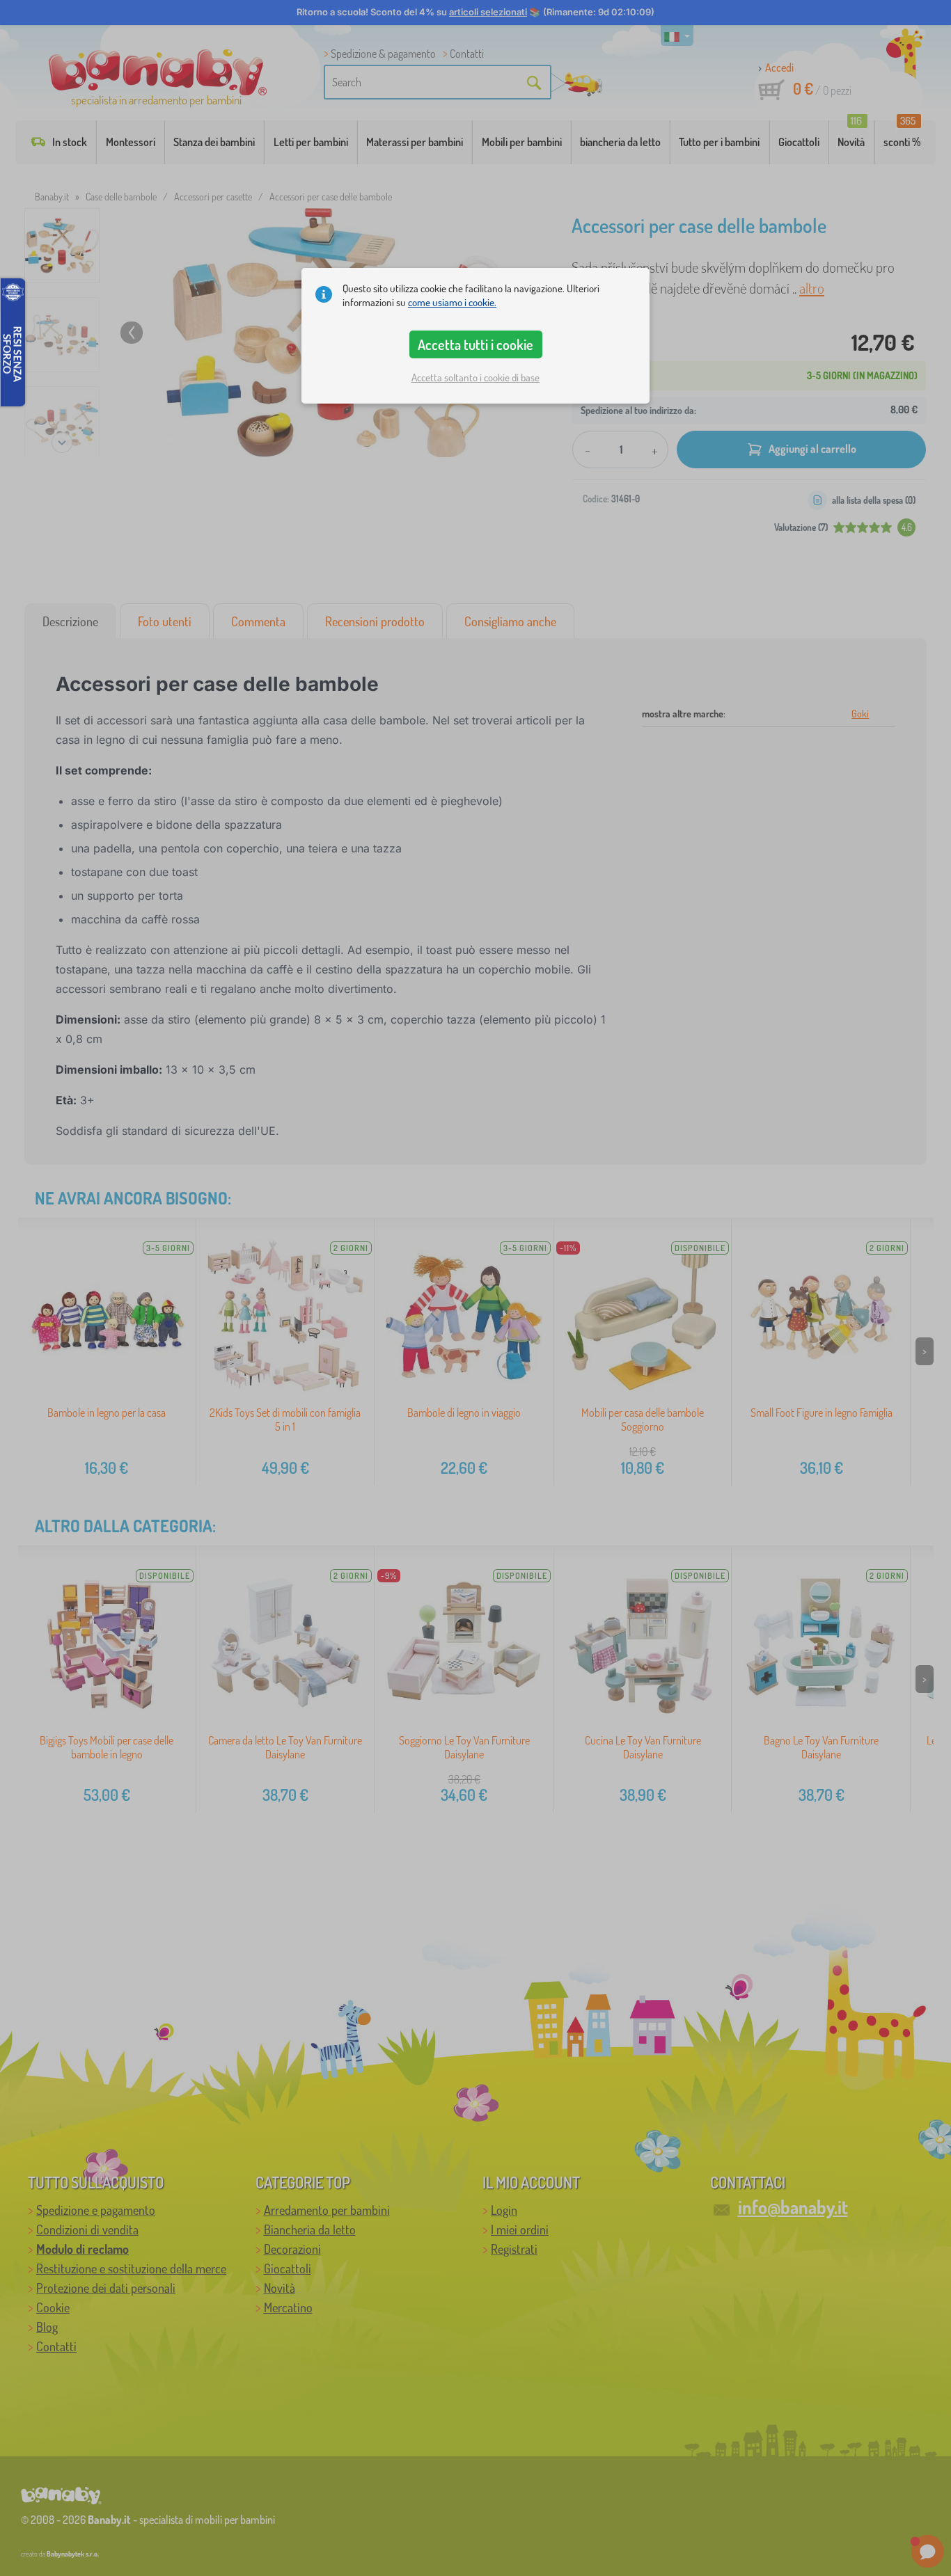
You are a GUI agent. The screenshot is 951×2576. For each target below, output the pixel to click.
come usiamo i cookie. (452, 302)
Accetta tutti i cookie (475, 344)
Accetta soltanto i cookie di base (475, 377)
